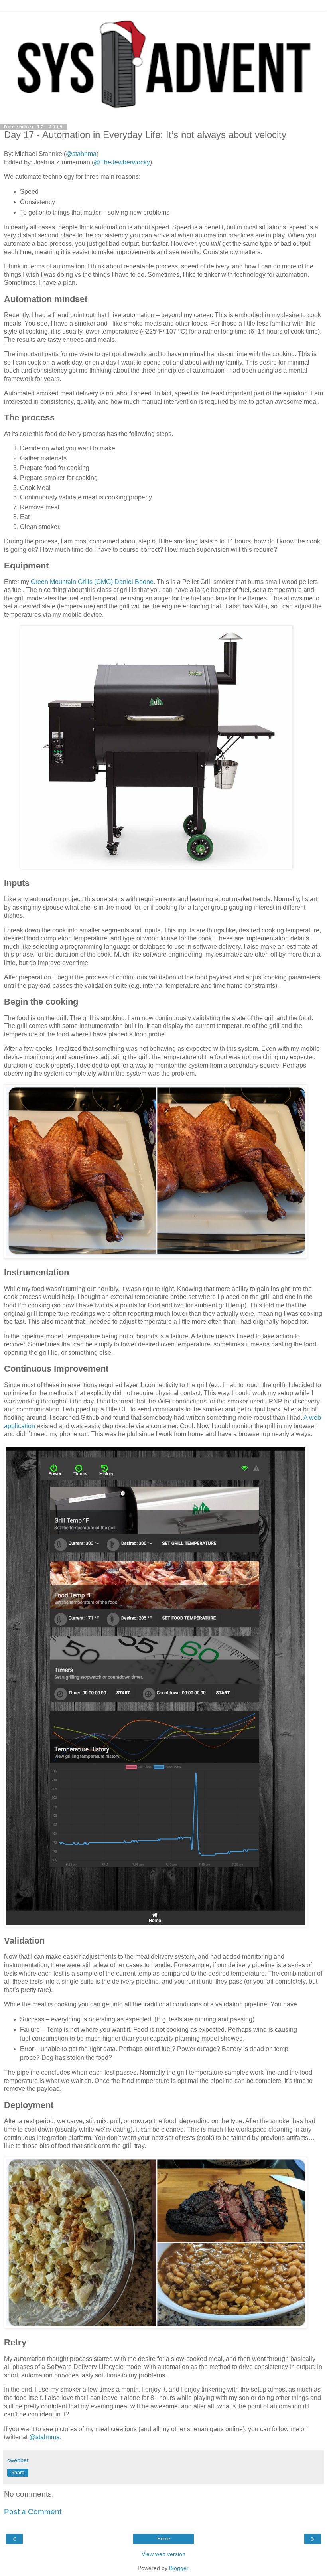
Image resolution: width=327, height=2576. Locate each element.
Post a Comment (33, 2512)
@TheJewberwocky (122, 162)
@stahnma (81, 154)
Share (18, 2473)
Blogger (179, 2568)
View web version (163, 2554)
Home (164, 2539)
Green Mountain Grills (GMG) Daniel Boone (92, 582)
